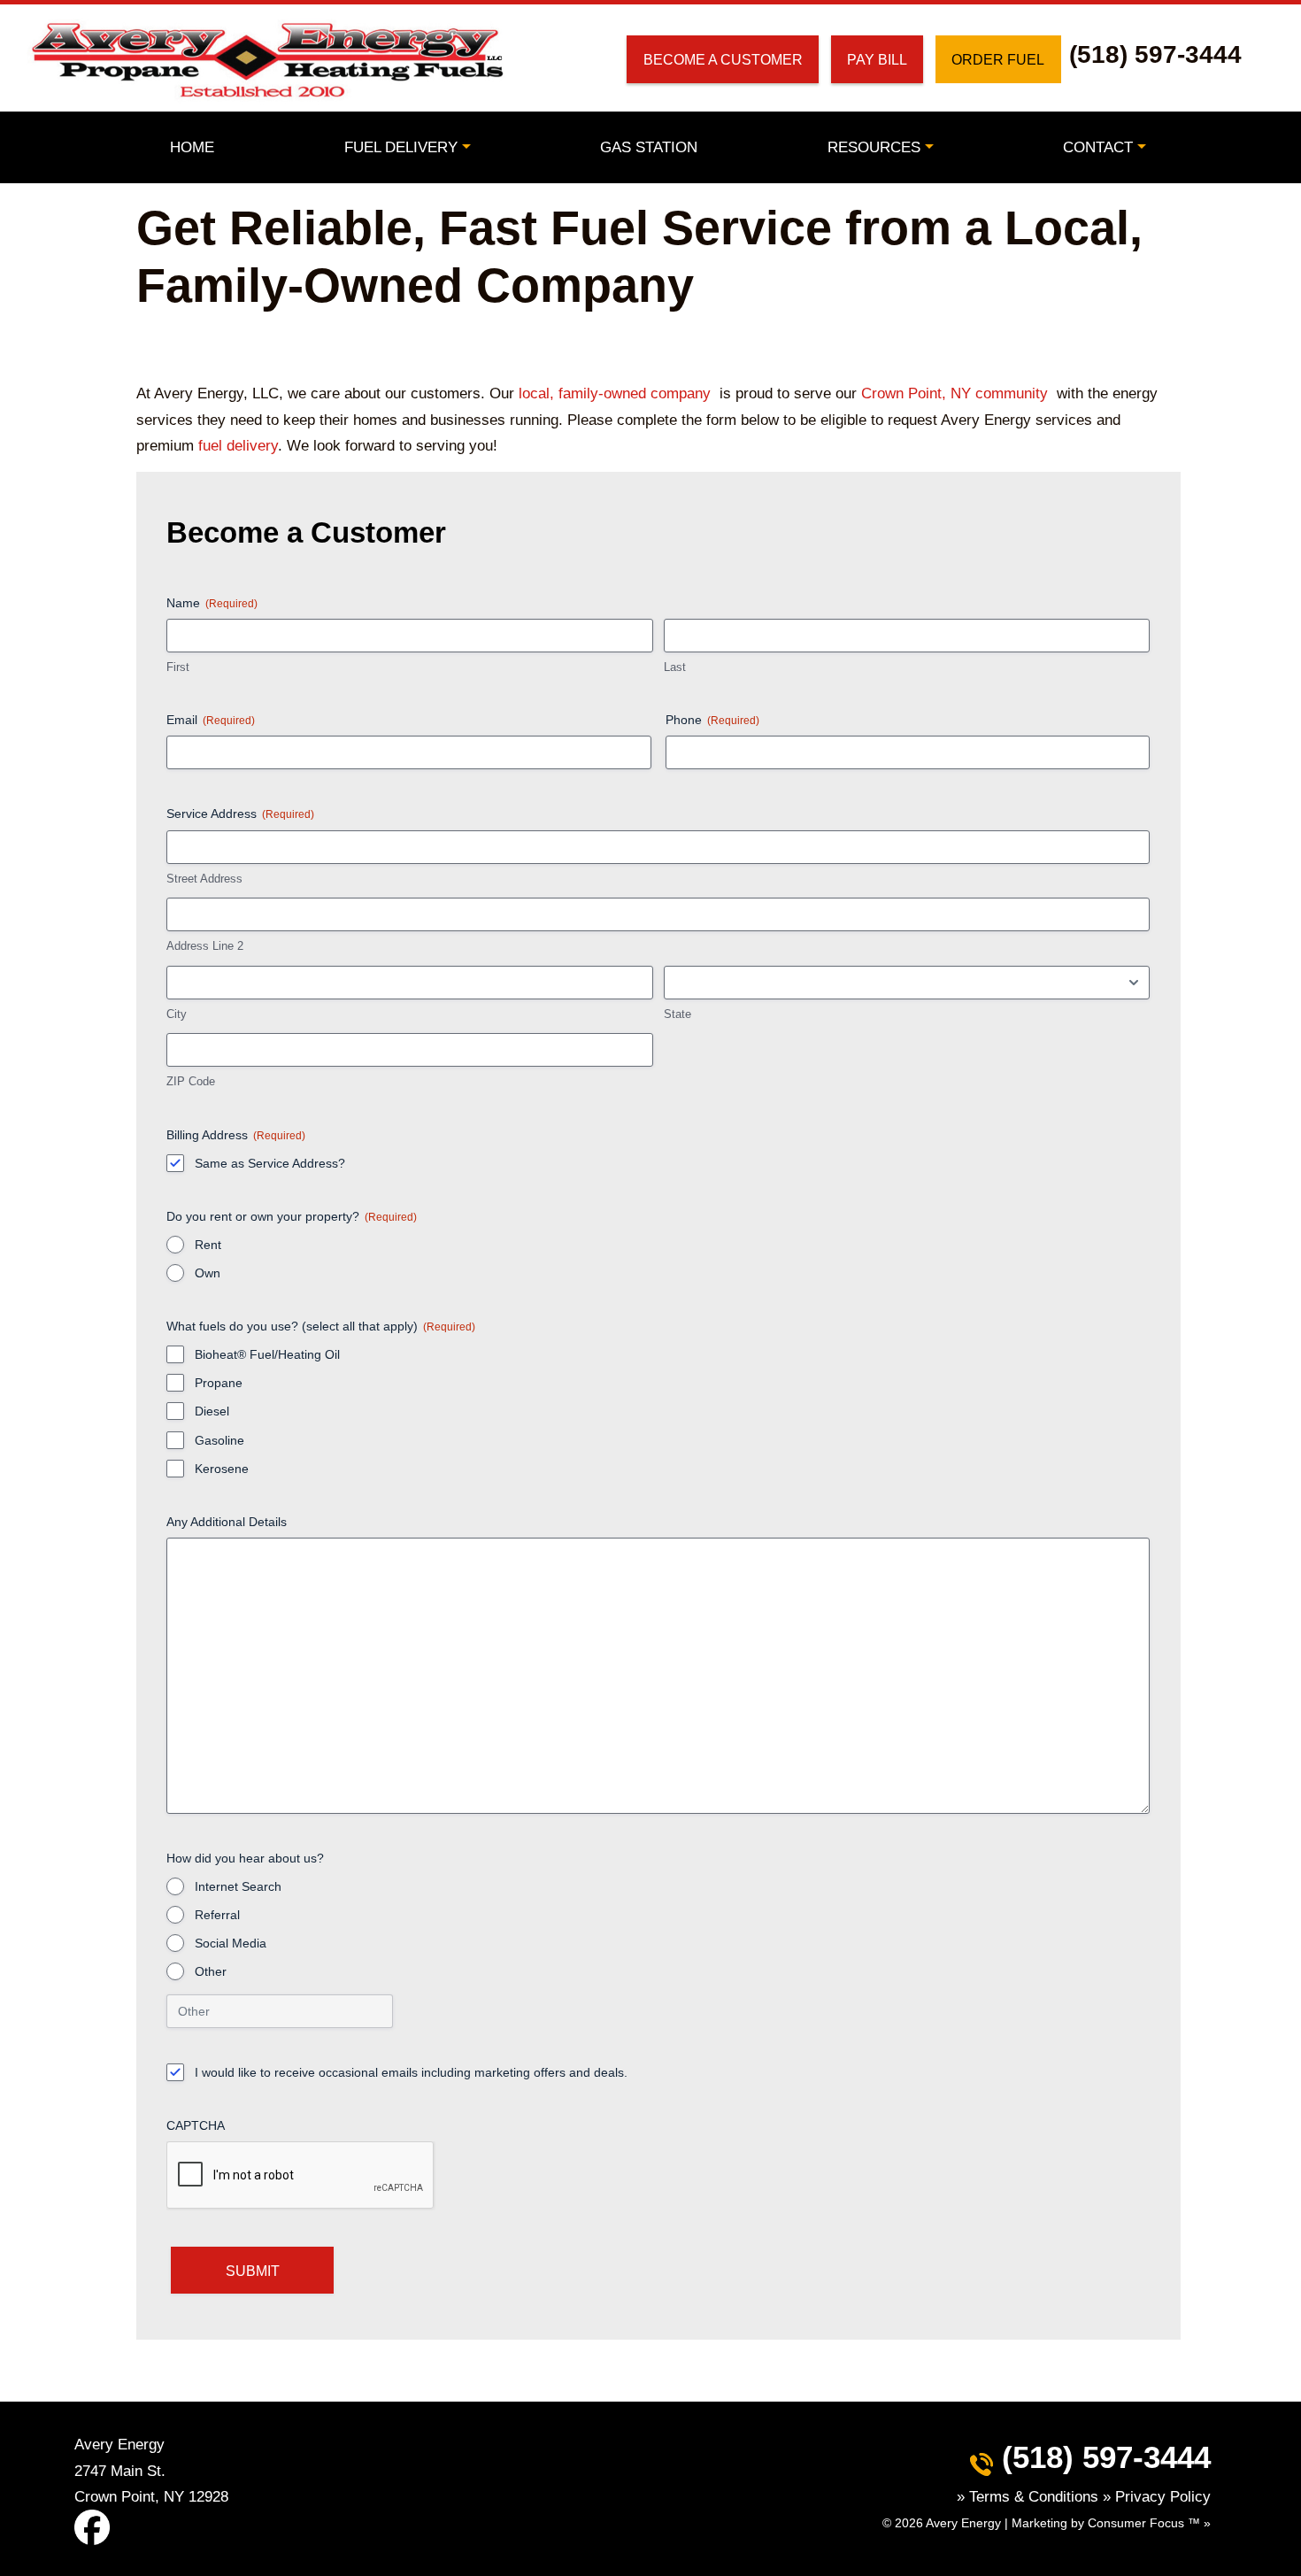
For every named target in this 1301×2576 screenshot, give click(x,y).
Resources (874, 147)
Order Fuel (998, 59)
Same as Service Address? (270, 1163)
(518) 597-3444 (1155, 54)
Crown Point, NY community (955, 393)
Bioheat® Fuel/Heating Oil (267, 1354)
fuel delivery (238, 445)
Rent (208, 1245)
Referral (217, 1915)
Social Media (231, 1943)
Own (208, 1273)
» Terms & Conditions (1030, 2496)
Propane (219, 1383)
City (177, 1014)
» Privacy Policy (1157, 2496)
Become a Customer (723, 59)
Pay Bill (877, 59)
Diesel (212, 1411)
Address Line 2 (205, 946)
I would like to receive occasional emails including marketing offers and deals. (411, 2072)
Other (211, 1971)
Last (675, 667)
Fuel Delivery (401, 147)
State (677, 1014)
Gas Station (649, 147)
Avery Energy (963, 2523)
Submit (253, 2271)
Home (192, 147)
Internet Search (238, 1886)
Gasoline (219, 1440)
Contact (1098, 147)
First (178, 667)
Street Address (204, 879)
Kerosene (222, 1469)
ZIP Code (191, 1081)
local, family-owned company (615, 393)
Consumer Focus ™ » (1149, 2523)
